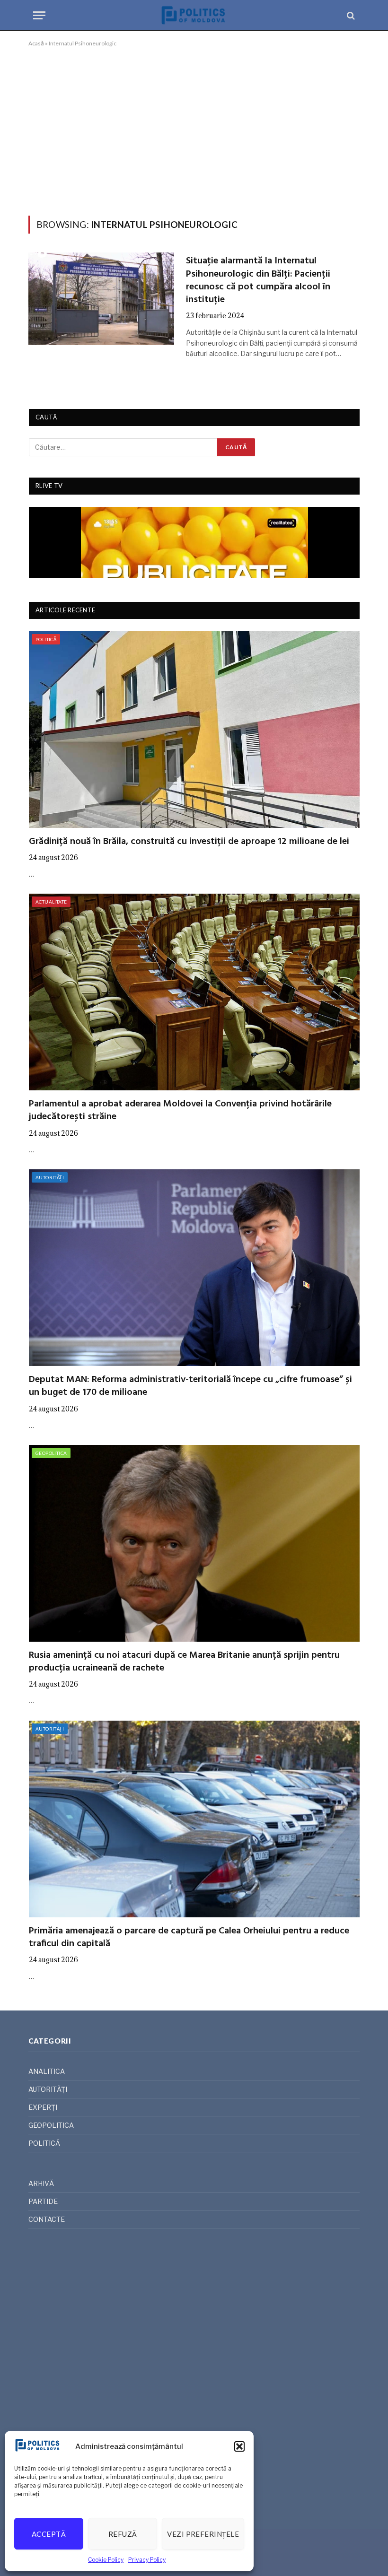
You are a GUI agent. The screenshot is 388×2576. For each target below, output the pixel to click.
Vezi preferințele (203, 2534)
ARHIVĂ (41, 2183)
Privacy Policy (147, 2560)
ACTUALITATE (51, 902)
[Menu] (39, 15)
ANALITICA (47, 2071)
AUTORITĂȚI (50, 1177)
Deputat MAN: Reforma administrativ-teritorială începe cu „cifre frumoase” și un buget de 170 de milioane (190, 1386)
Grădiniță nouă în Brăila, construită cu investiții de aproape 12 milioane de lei (189, 842)
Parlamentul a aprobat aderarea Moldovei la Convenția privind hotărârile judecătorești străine (180, 1111)
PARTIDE (43, 2201)
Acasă (36, 43)
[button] (239, 2446)
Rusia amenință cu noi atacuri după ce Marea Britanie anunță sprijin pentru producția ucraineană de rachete (184, 1662)
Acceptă (49, 2534)
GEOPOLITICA (51, 1453)
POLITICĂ (46, 639)
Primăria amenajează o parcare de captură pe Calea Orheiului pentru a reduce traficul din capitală (189, 1938)
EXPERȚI (43, 2107)
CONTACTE (47, 2219)
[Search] (350, 15)
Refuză (123, 2534)
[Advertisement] (194, 130)
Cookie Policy (106, 2560)
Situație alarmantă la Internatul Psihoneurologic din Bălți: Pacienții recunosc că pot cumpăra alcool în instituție (258, 281)
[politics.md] (194, 15)
